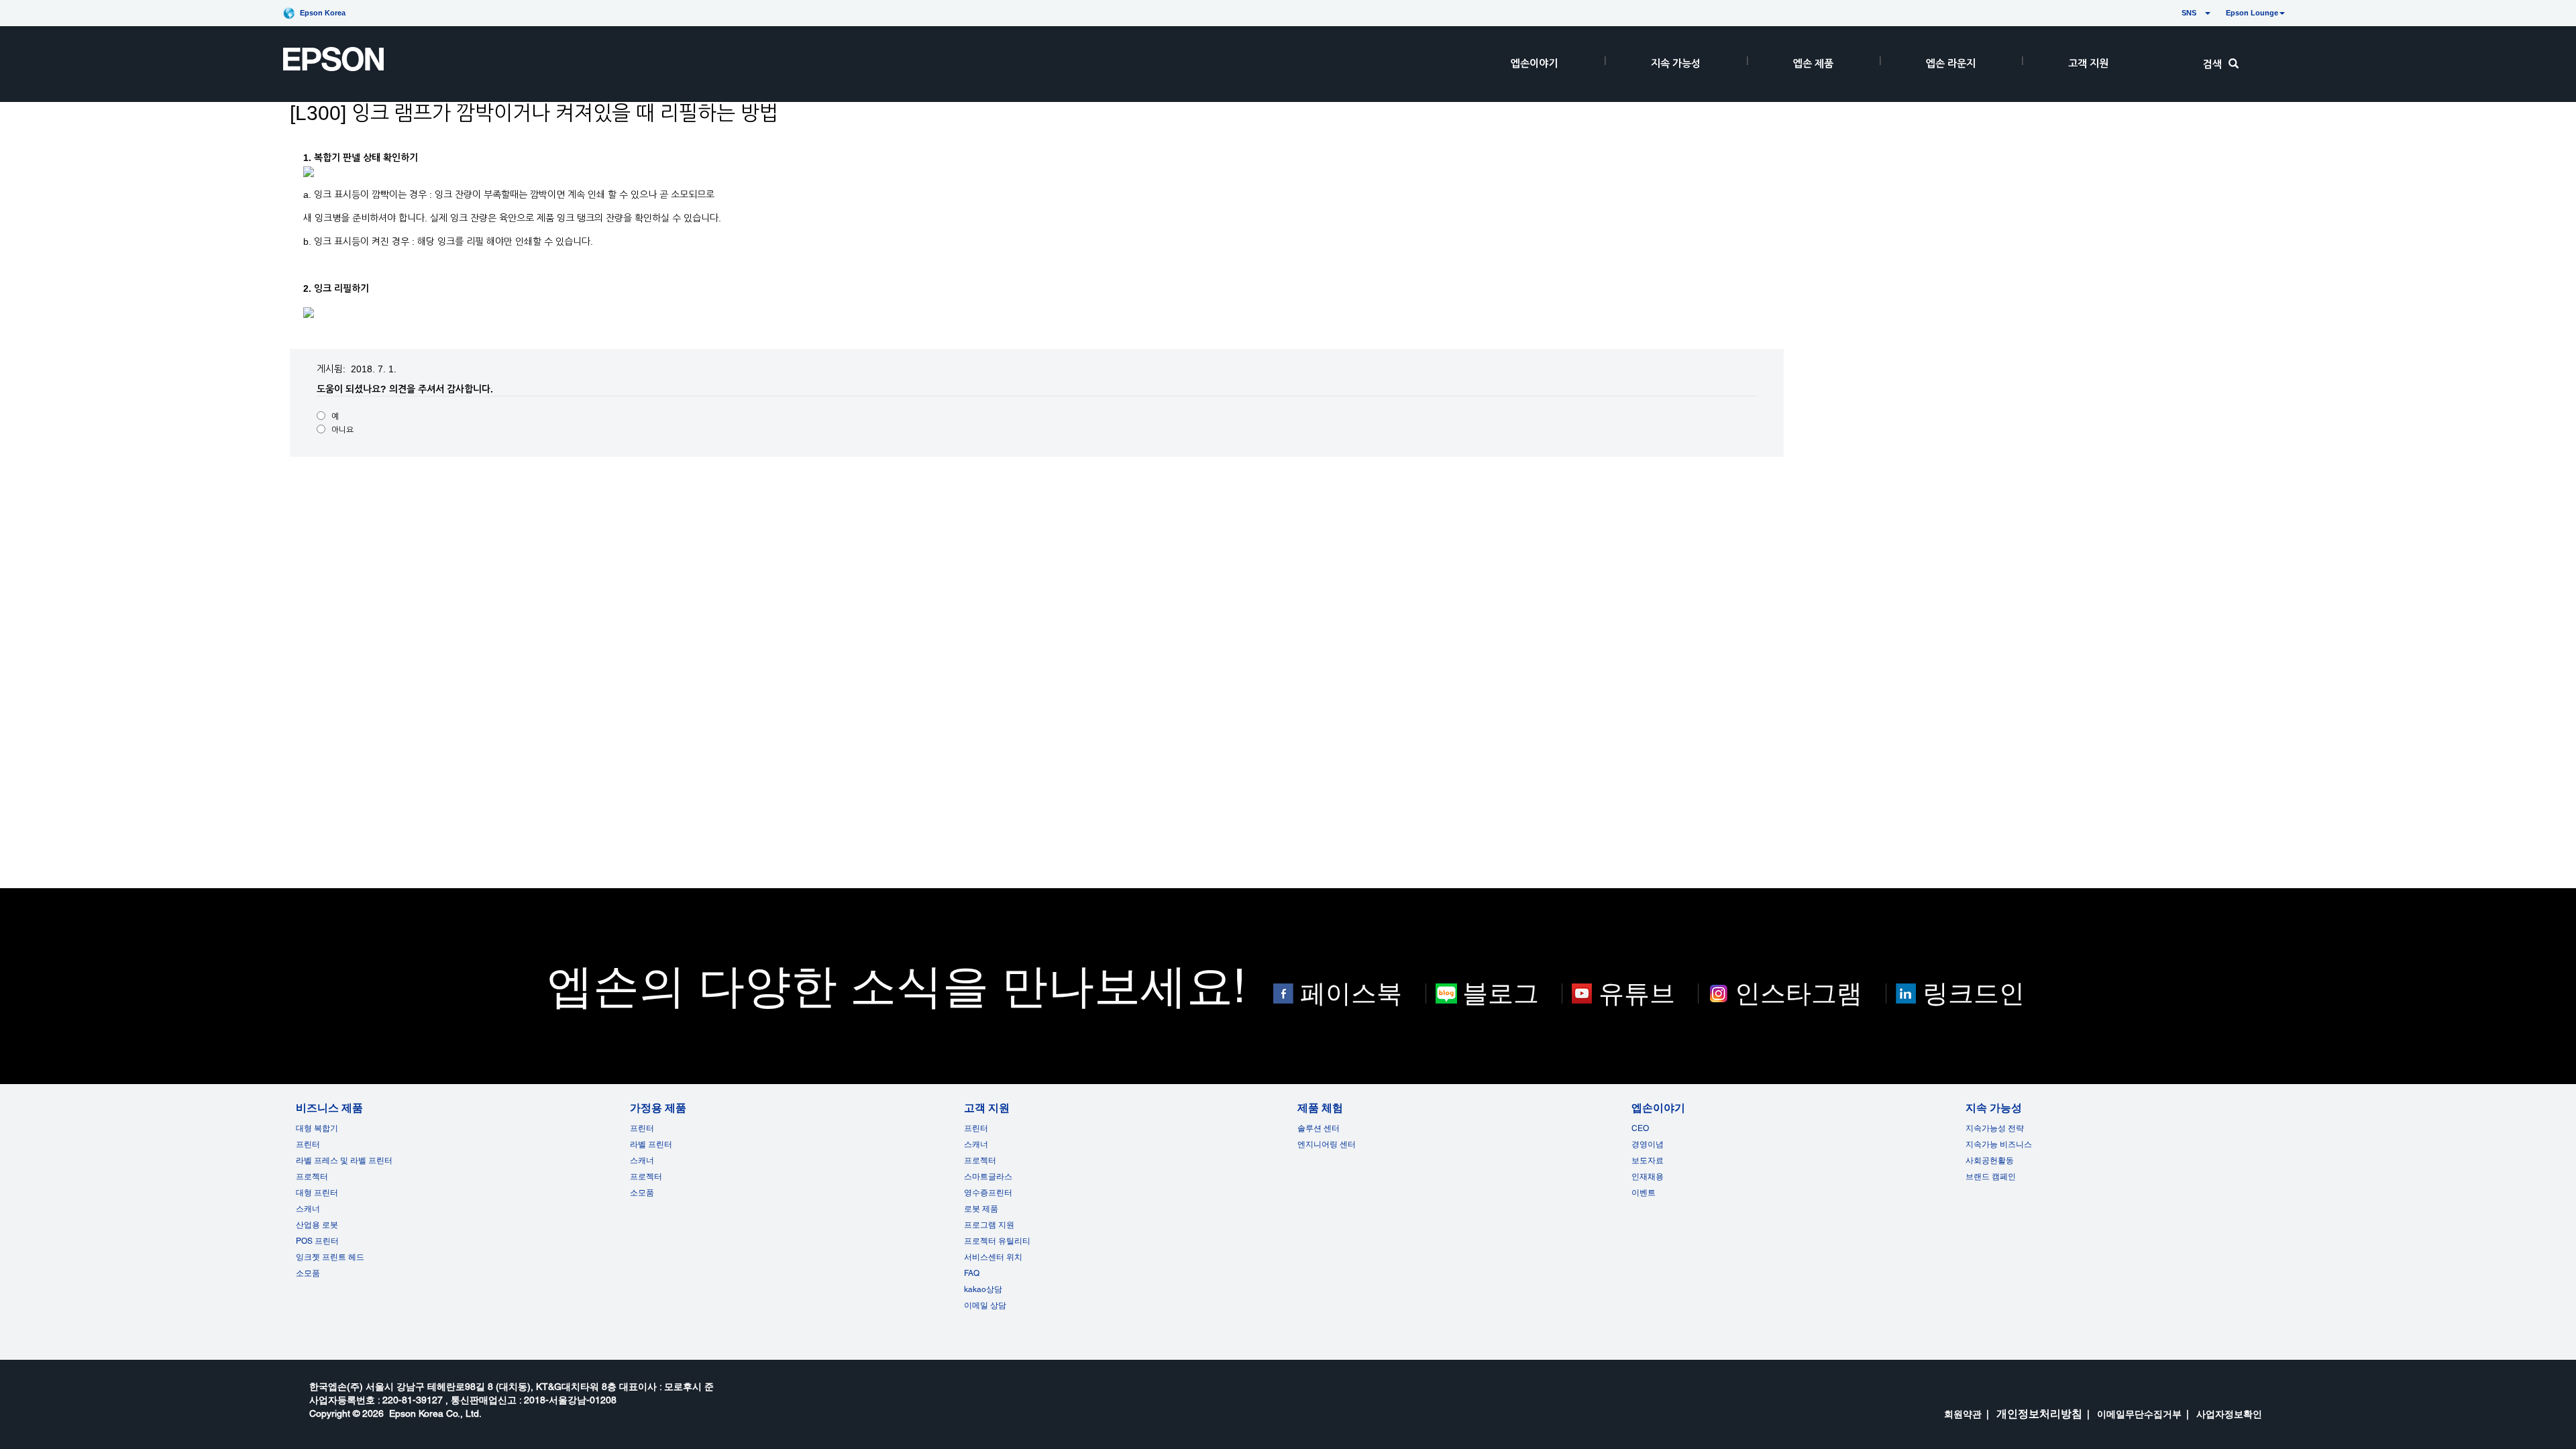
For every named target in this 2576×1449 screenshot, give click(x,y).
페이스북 (1351, 994)
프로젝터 (312, 1177)
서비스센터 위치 (993, 1257)
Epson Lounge (2252, 13)
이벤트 (1644, 1193)
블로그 (1501, 994)
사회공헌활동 (1990, 1161)
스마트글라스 (988, 1177)
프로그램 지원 (989, 1225)
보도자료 (1648, 1161)
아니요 (342, 430)
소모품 (308, 1273)
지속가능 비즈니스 (1999, 1144)
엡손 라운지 (1951, 63)
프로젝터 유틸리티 (997, 1241)
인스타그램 (1799, 994)
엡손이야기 (1534, 63)
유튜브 (1637, 994)
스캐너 (308, 1209)
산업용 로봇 (317, 1225)
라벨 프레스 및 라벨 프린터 (344, 1161)
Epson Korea (323, 13)
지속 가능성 (1676, 63)
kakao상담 (983, 1289)
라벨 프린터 (651, 1144)
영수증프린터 (988, 1193)
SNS (2173, 13)
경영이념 (1648, 1144)
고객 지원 (2088, 63)
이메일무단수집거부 (2139, 1414)
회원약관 (1963, 1414)
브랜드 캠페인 (1991, 1177)
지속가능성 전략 (1995, 1128)
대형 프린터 (317, 1193)
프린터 (308, 1144)
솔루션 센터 (1319, 1128)
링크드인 (1974, 994)
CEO (1640, 1128)
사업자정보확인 (2229, 1414)
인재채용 (1648, 1177)
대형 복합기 (317, 1128)
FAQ (972, 1273)
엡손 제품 (1813, 63)
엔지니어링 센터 (1327, 1144)
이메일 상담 (985, 1305)
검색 (2212, 64)
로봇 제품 (981, 1209)
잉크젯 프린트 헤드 (330, 1257)
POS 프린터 (317, 1241)
